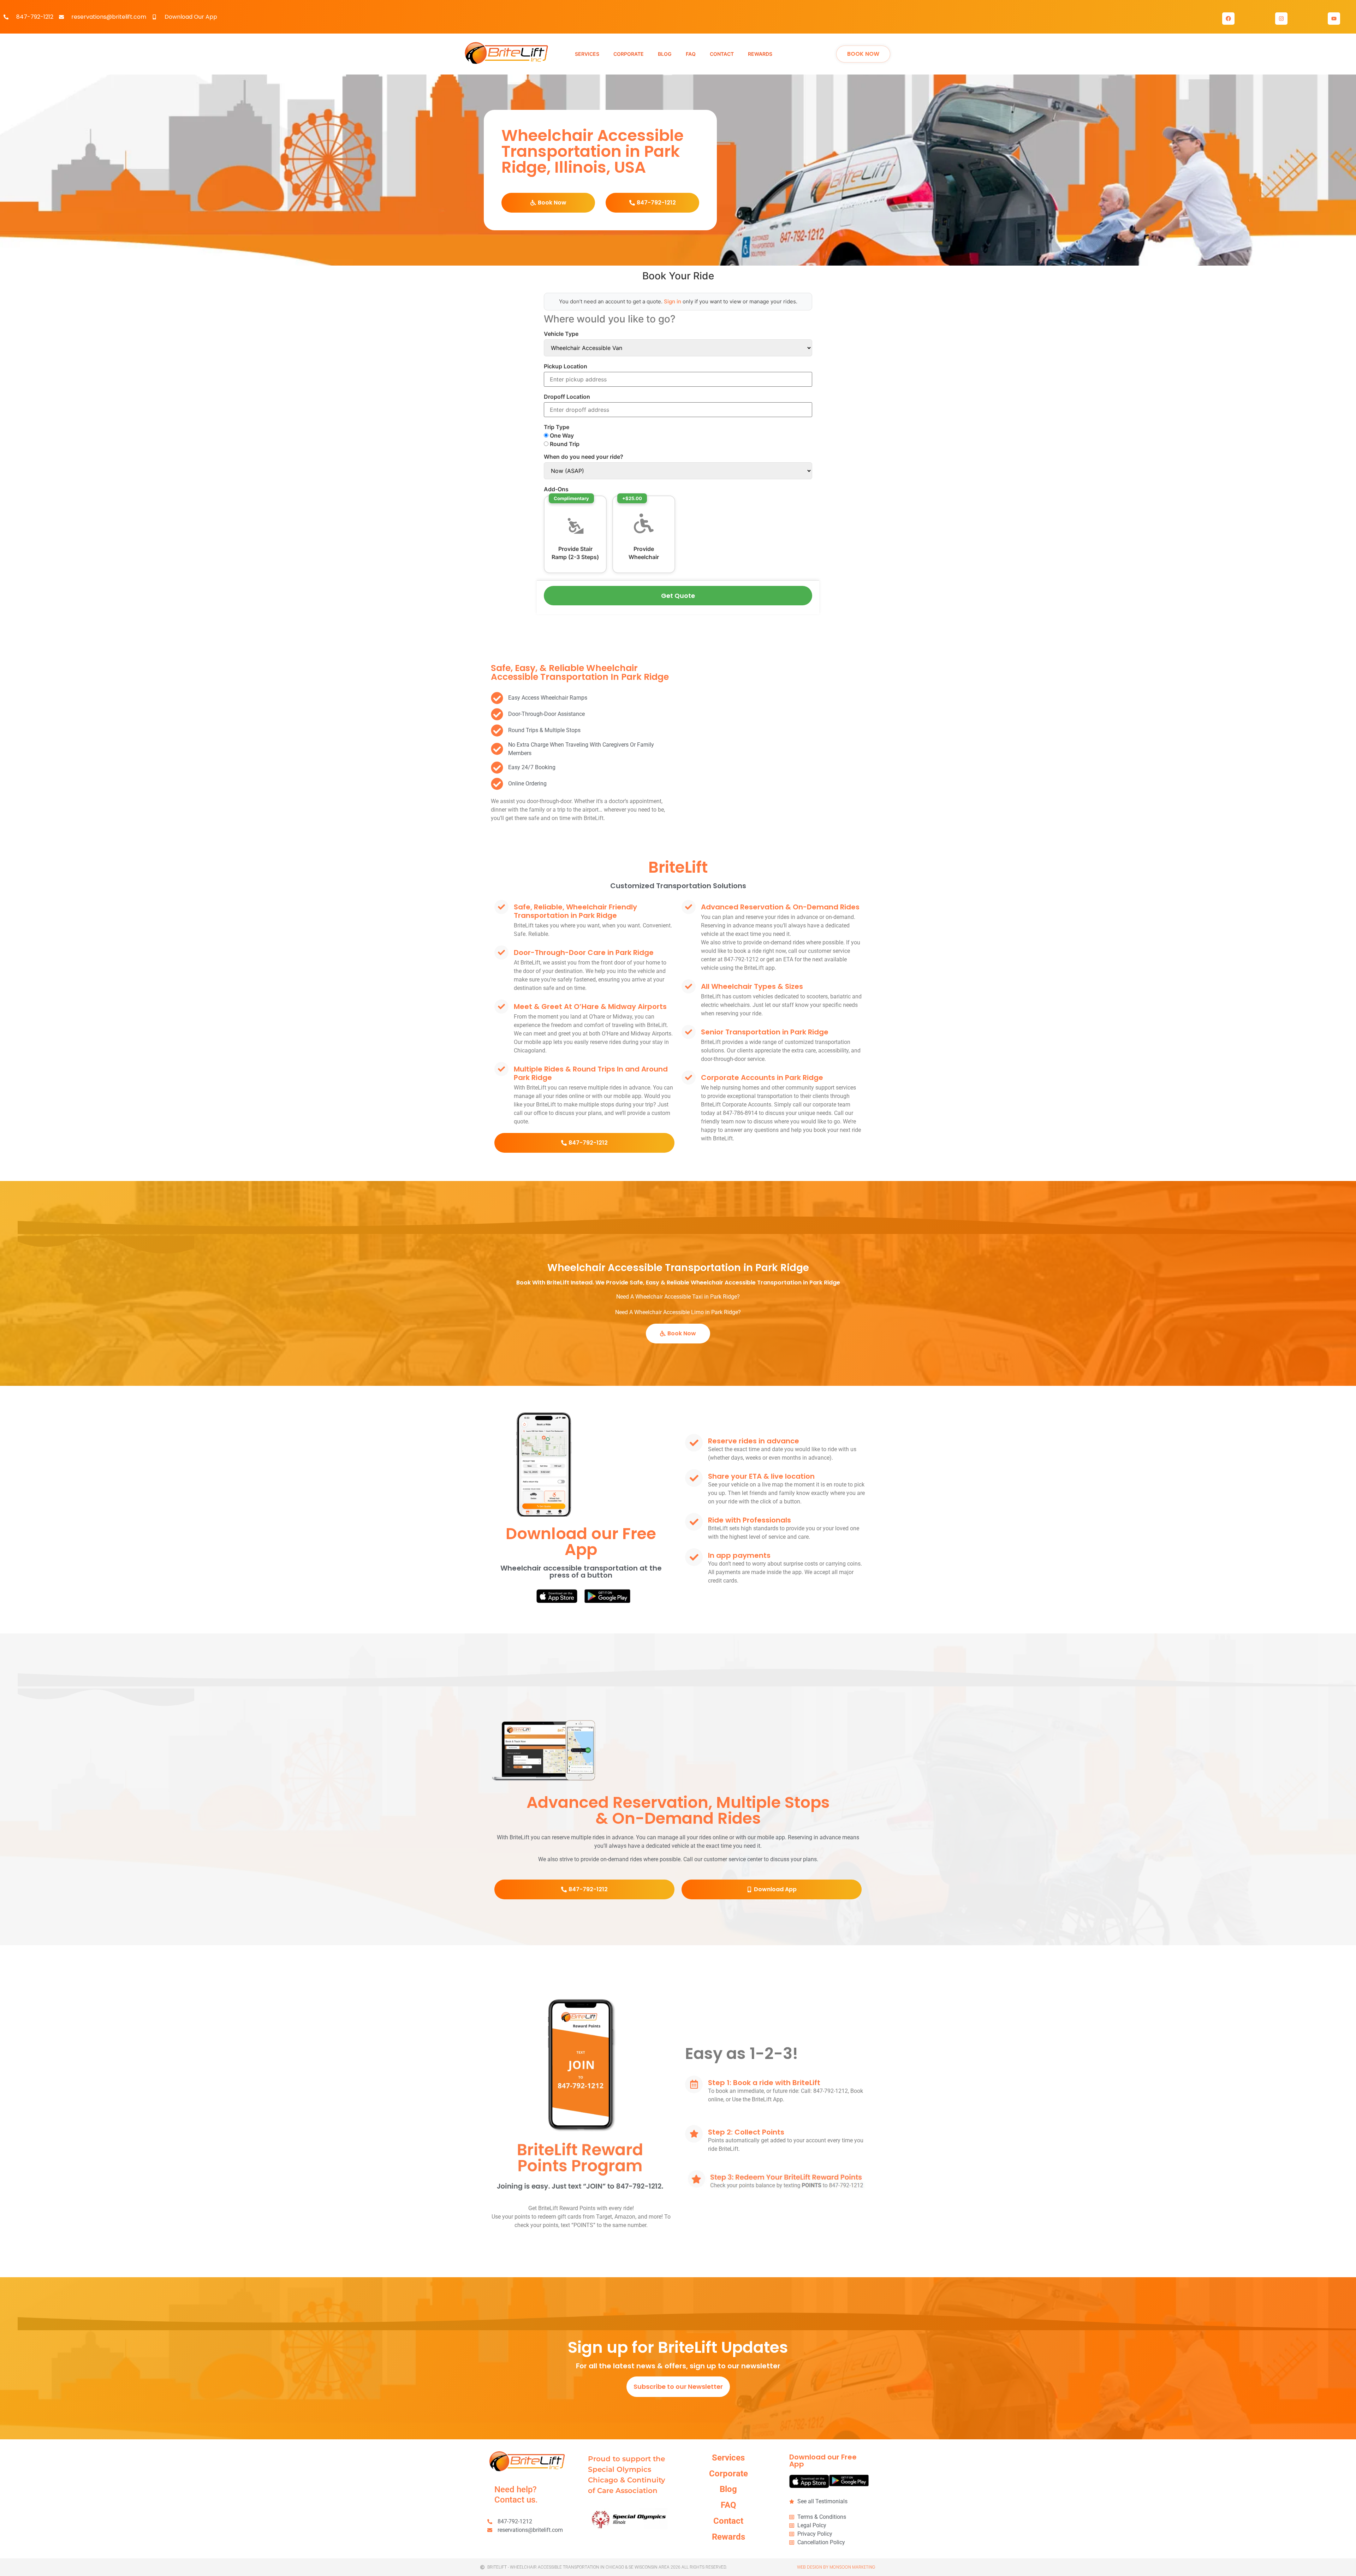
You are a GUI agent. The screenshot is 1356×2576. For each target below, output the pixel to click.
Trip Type (557, 427)
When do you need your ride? (584, 457)
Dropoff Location (567, 397)
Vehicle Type (561, 334)
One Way (561, 435)
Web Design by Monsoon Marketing (836, 2567)
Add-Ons (556, 489)
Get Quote (678, 596)
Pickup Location (566, 366)
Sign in (673, 301)
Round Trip (564, 444)
